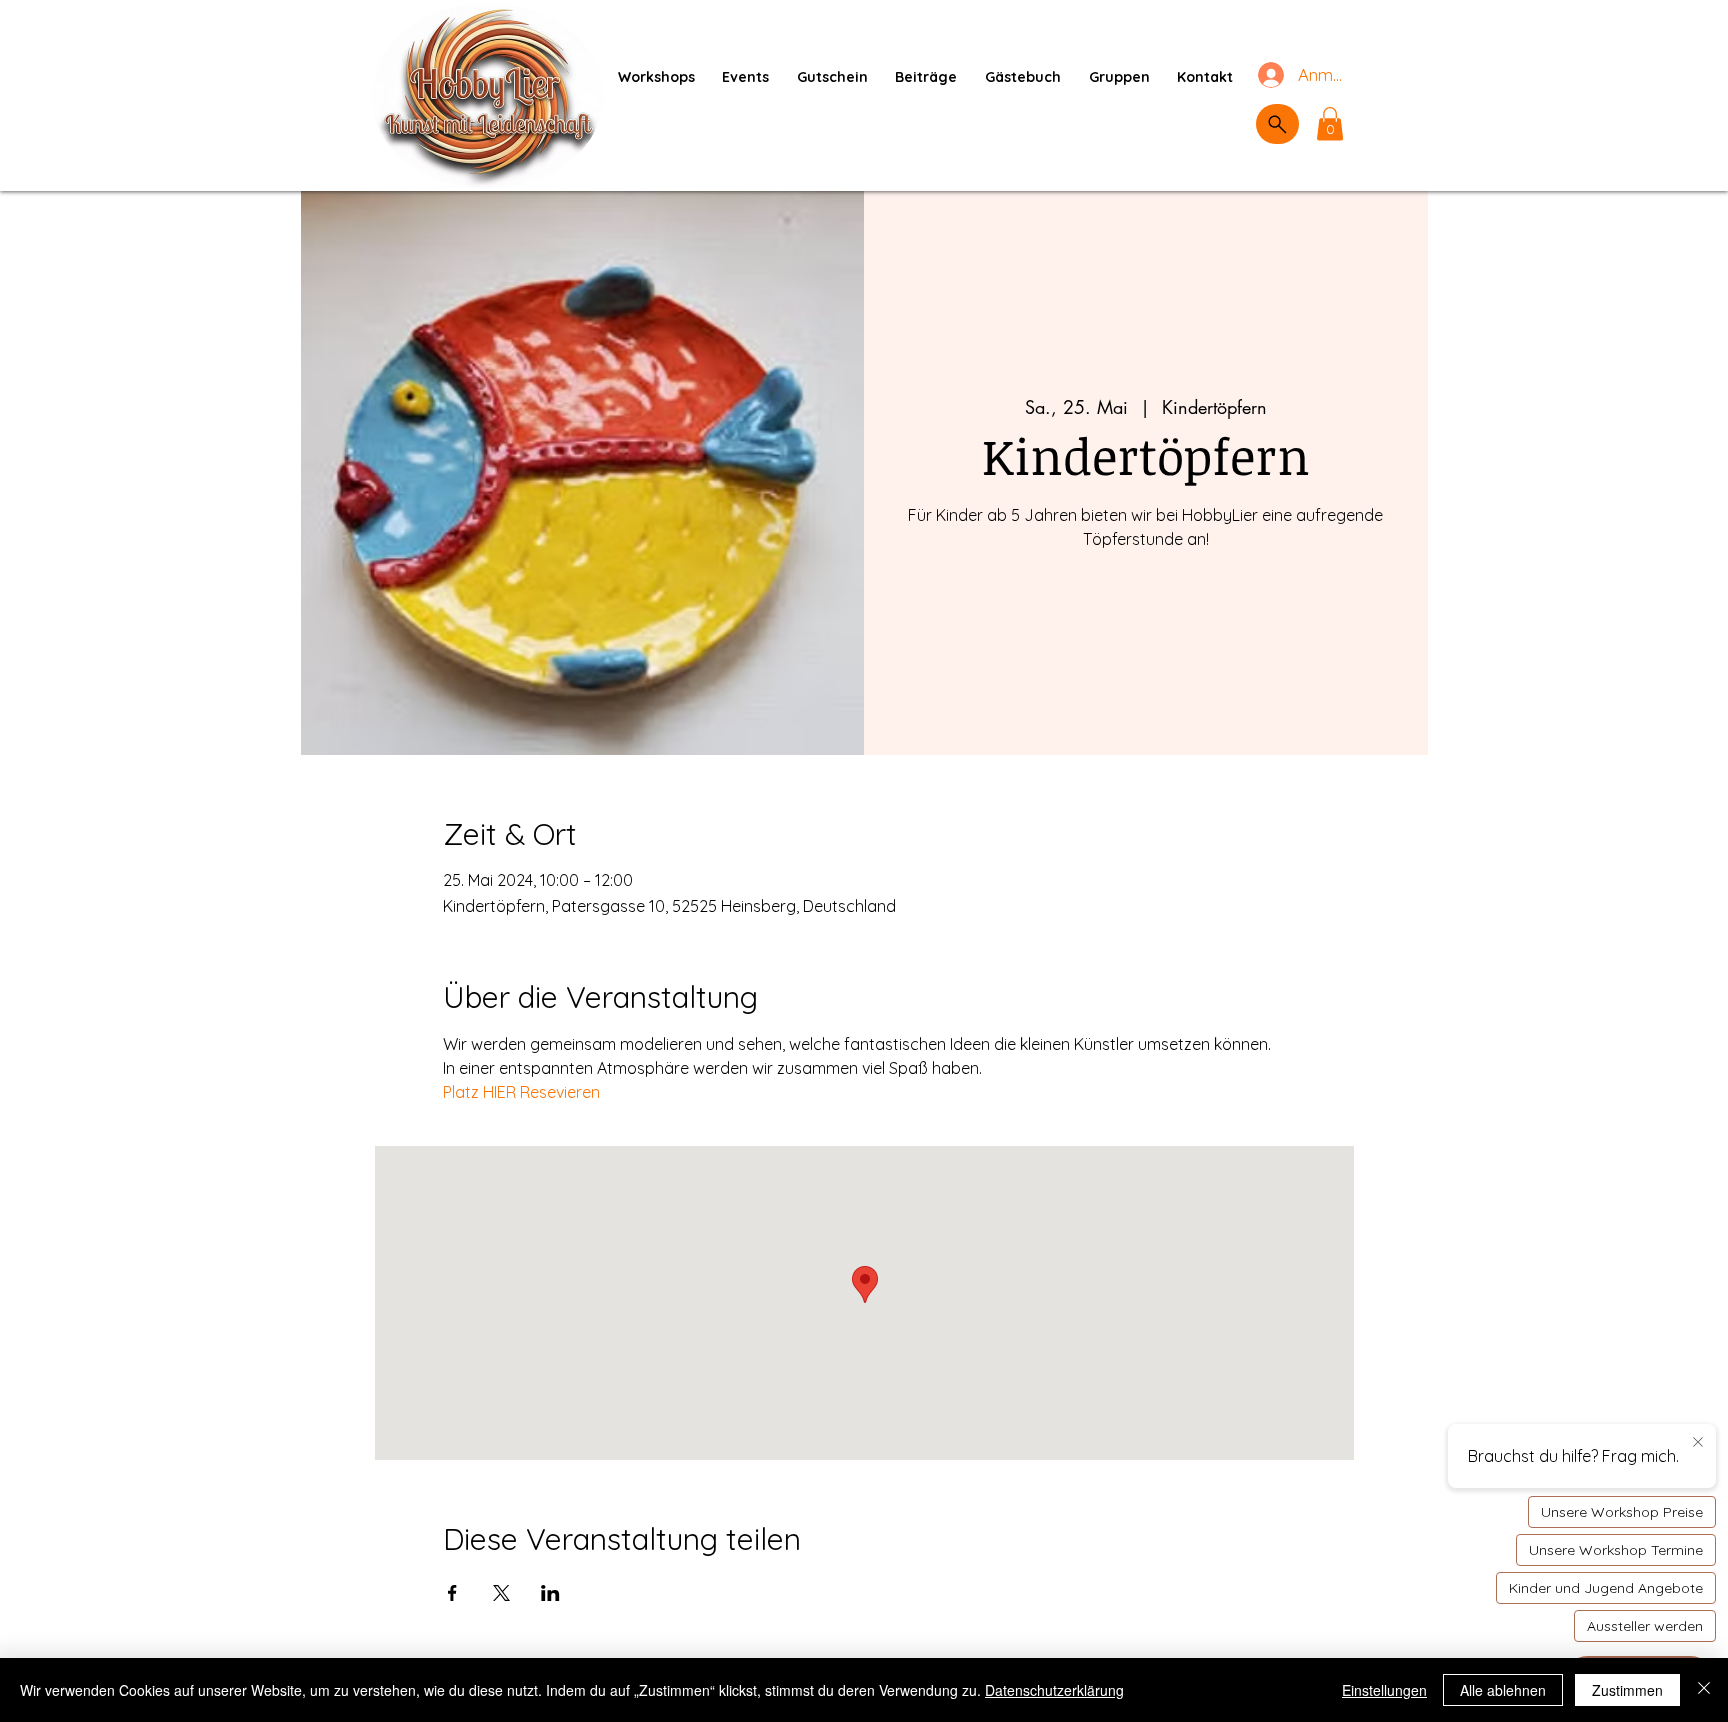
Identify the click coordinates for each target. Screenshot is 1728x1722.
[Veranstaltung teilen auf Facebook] (452, 1593)
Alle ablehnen (1503, 1690)
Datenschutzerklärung (1054, 1690)
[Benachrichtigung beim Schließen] (1698, 1443)
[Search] (1277, 124)
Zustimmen (1627, 1690)
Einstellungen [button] (1384, 1690)
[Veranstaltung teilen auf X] (501, 1593)
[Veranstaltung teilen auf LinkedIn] (550, 1593)
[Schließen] (1704, 1690)
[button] (1330, 123)
